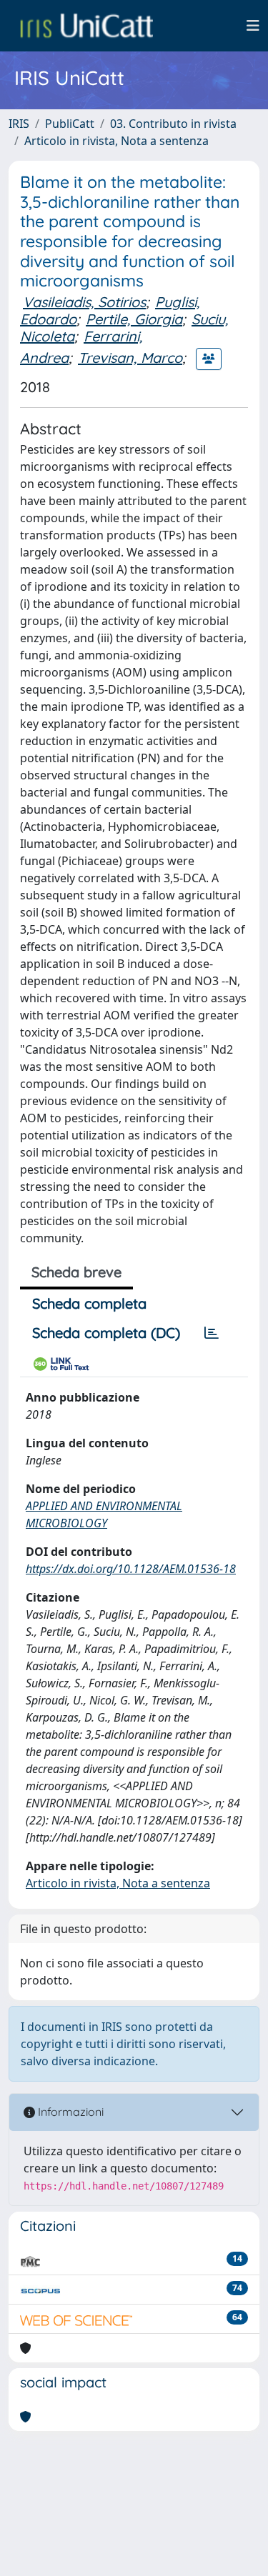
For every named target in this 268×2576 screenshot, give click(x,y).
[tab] (212, 1333)
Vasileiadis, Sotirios (84, 302)
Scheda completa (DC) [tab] (106, 1333)
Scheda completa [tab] (89, 1303)
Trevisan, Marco (130, 358)
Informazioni (69, 2112)
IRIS (19, 124)
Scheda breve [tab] (76, 1272)
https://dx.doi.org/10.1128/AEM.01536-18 (131, 1569)
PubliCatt (70, 124)
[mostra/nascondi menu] (253, 26)
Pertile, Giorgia (134, 319)
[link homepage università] (86, 26)
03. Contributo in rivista (173, 124)
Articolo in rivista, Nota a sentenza (116, 141)
